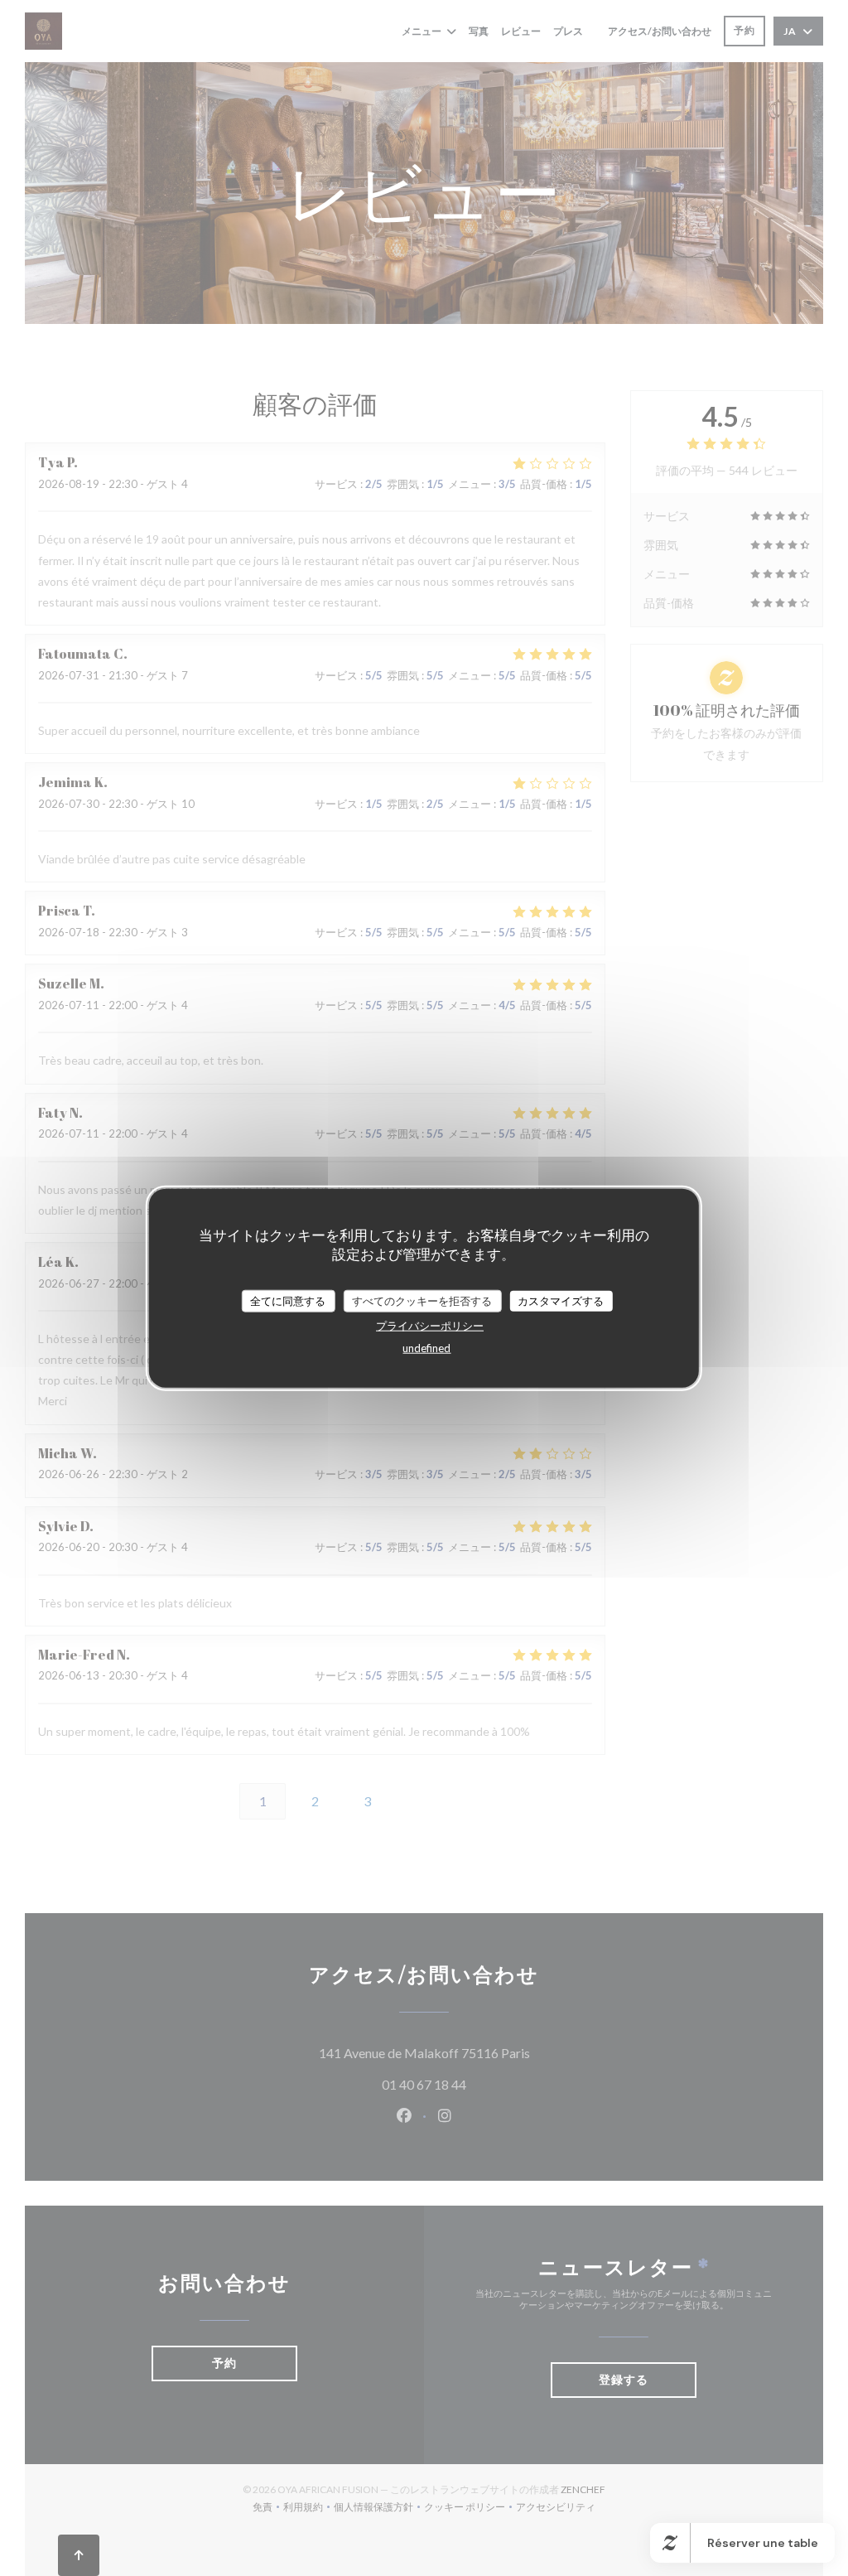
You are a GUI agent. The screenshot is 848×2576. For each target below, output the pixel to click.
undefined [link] (426, 1348)
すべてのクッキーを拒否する (422, 1300)
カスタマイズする (561, 1300)
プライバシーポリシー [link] (430, 1326)
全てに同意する (288, 1300)
